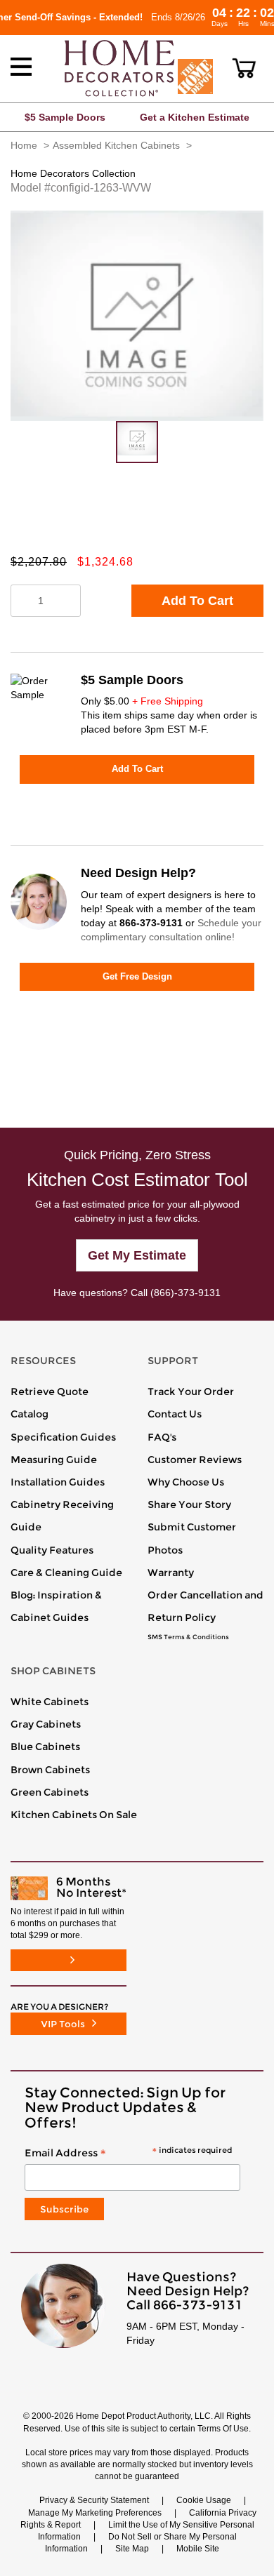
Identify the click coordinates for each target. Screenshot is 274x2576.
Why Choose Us (186, 1482)
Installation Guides (58, 1482)
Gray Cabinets (46, 1724)
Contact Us (175, 1414)
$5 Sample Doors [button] (65, 117)
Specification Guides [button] (63, 1437)
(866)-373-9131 (185, 1293)
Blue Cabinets (45, 1747)
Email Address (128, 2154)
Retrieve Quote (50, 1392)
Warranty (171, 1573)
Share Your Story (189, 1504)
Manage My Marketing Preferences (95, 2513)
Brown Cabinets (50, 1770)
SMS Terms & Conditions (188, 1637)
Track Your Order (191, 1392)
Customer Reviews (195, 1460)
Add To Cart (197, 601)
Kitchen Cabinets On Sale (74, 1815)
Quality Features (52, 1550)
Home (24, 145)
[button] (244, 68)
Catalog (30, 1414)
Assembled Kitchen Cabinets (116, 145)
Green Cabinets (50, 1792)
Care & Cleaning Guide (66, 1573)
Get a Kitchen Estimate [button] (195, 117)
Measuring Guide (54, 1460)
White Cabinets (50, 1702)
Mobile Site (198, 2549)
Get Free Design (137, 976)
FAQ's (162, 1437)
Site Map (132, 2549)
